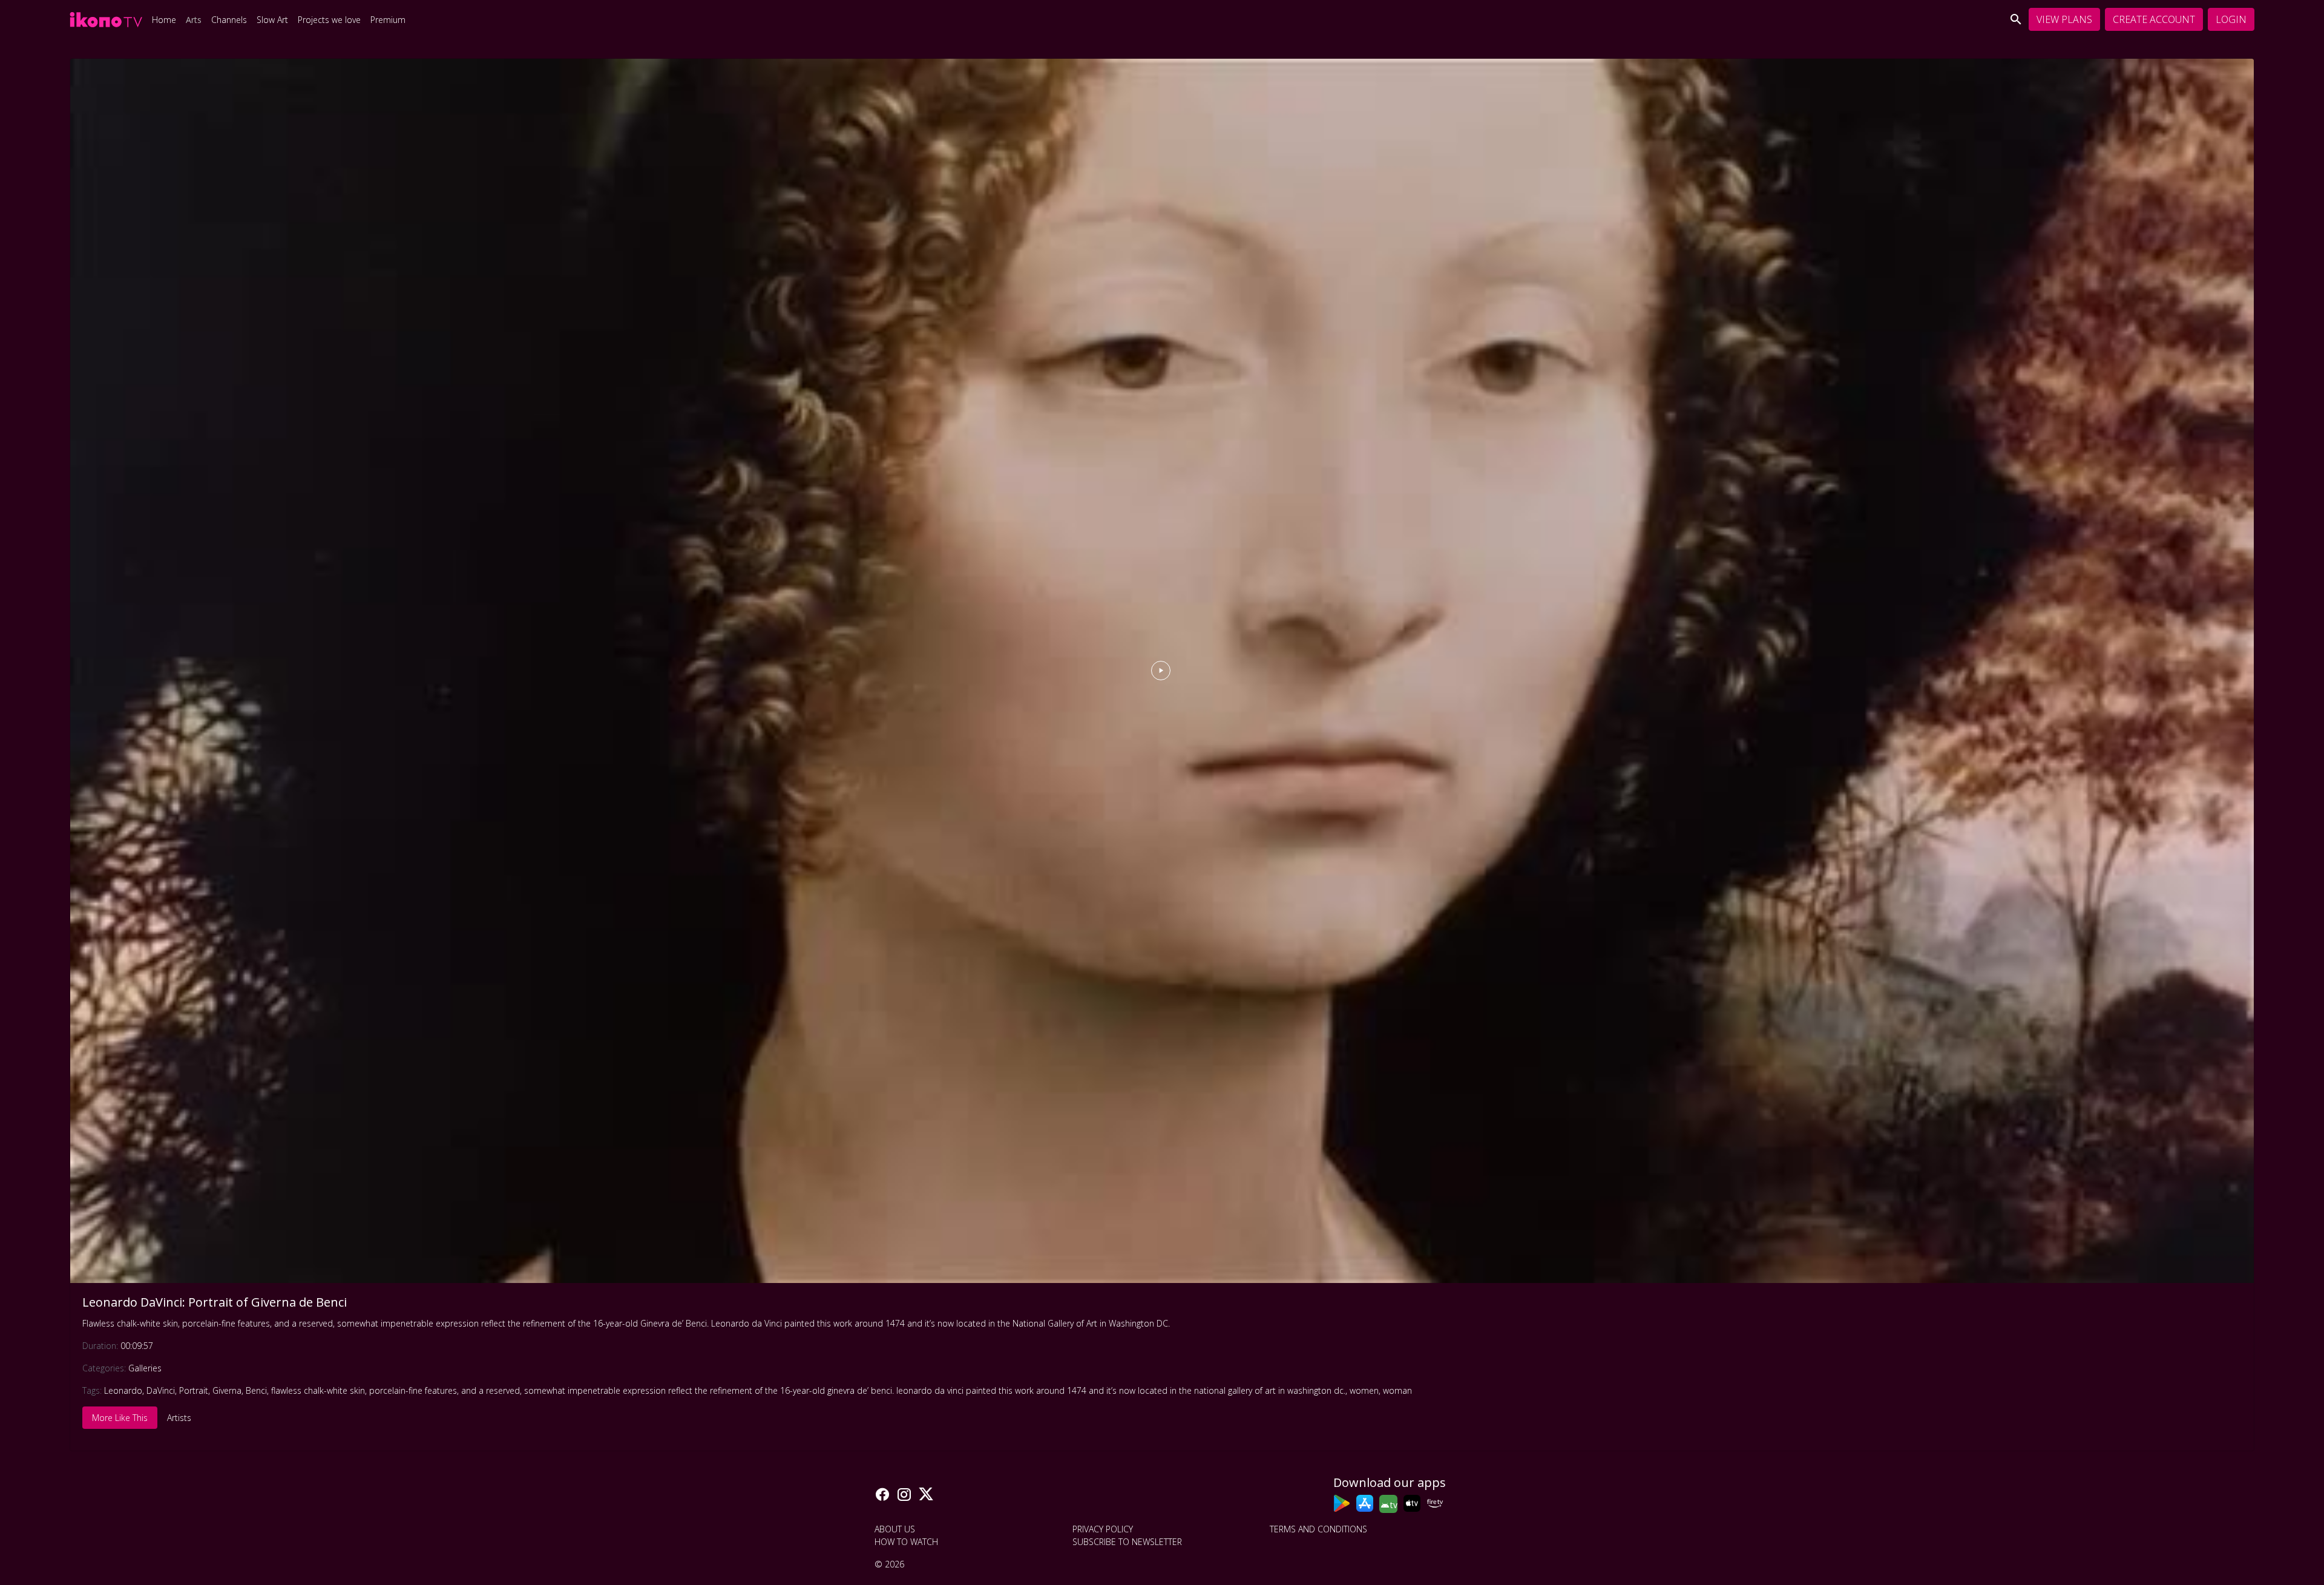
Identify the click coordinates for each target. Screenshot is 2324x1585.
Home (164, 20)
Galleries (145, 1368)
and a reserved (491, 1390)
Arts (194, 20)
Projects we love (329, 20)
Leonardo (123, 1390)
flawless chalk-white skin (318, 1390)
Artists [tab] (179, 1418)
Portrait (194, 1390)
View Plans (2064, 19)
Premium (388, 20)
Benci (256, 1390)
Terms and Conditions (1318, 1529)
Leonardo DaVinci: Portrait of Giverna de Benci (215, 1302)
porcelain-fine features (413, 1390)
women (1364, 1390)
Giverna (227, 1390)
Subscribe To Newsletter (1127, 1542)
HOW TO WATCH (906, 1542)
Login (2231, 19)
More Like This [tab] (120, 1418)
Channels (229, 20)
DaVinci (161, 1390)
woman (1397, 1390)
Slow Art (272, 20)
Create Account (2154, 19)
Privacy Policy (1103, 1529)
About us (895, 1529)
